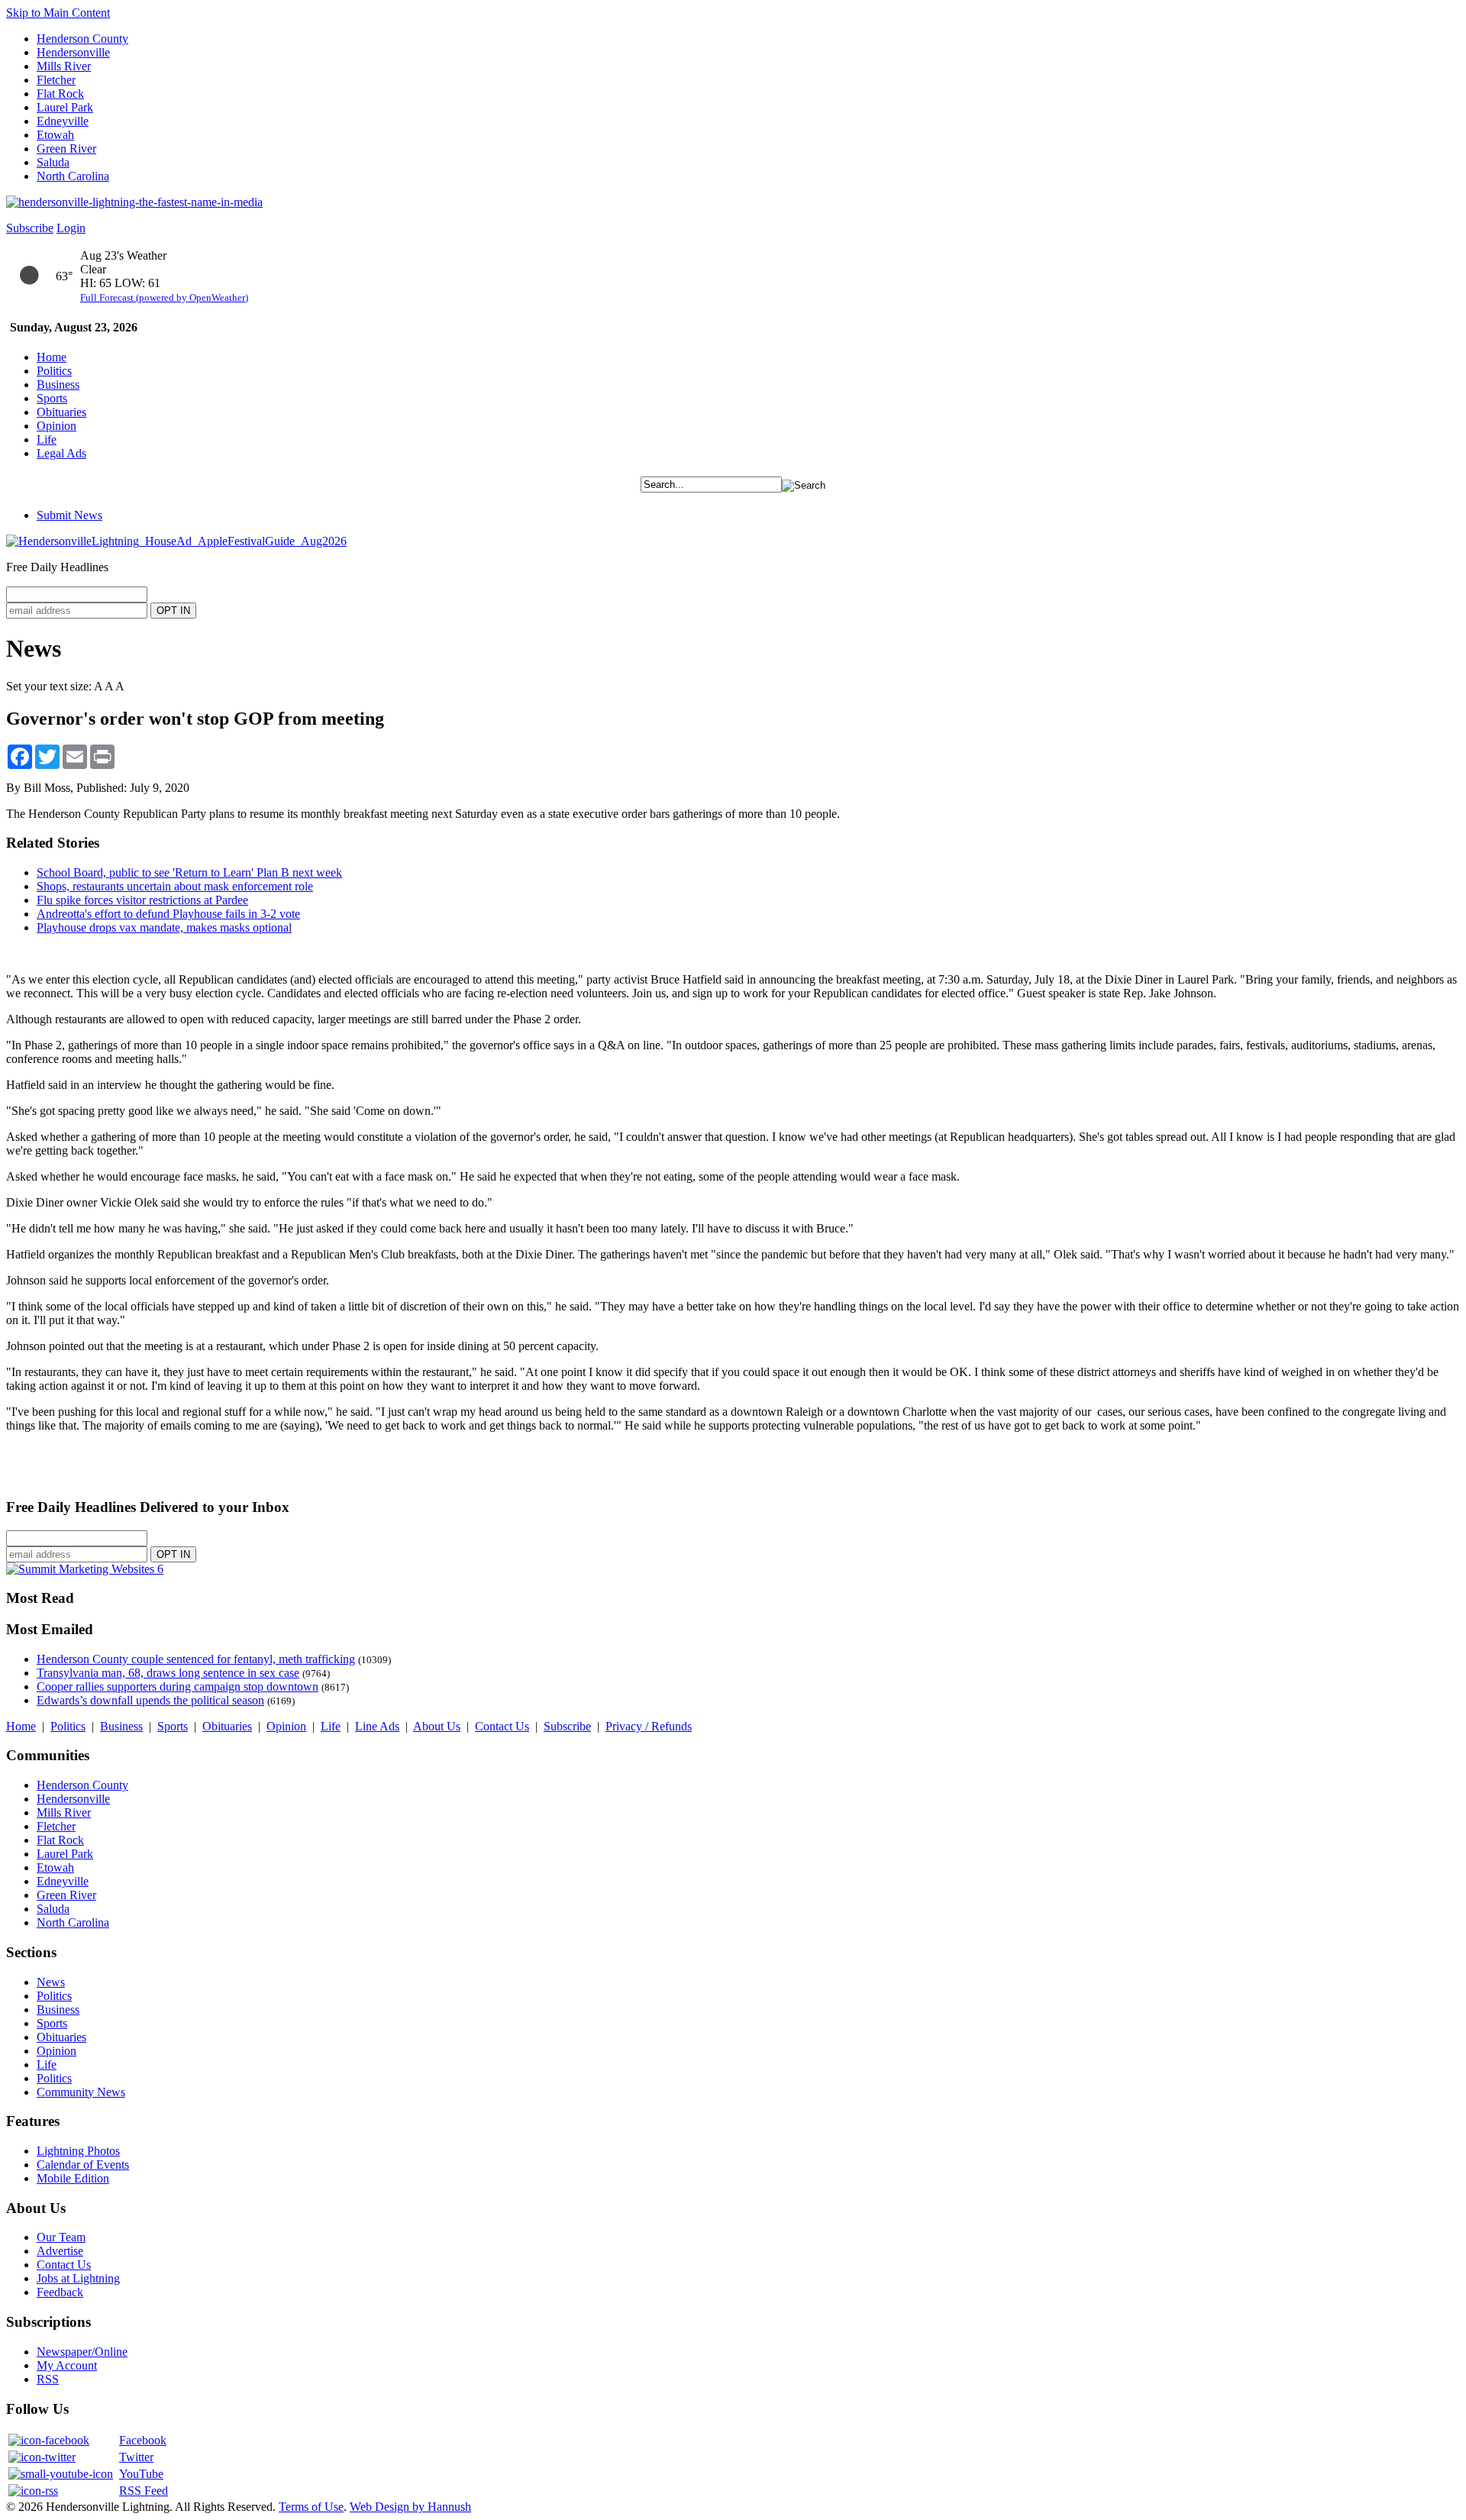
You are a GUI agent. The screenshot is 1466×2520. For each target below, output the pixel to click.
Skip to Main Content (58, 13)
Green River (66, 149)
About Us (437, 1726)
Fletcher (56, 80)
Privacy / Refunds (649, 1726)
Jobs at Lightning (78, 2278)
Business (58, 384)
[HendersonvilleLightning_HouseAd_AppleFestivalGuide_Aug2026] (176, 541)
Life (47, 439)
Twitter (136, 2457)
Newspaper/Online (82, 2352)
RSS (48, 2379)
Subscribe (30, 228)
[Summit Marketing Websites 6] (85, 1569)
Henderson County (82, 39)
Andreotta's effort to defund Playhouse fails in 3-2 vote (168, 914)
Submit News (69, 515)
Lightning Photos (78, 2151)
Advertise (60, 2251)
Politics (54, 371)
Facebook (143, 2440)
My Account (67, 2365)
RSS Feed (144, 2491)
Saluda (53, 162)
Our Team (61, 2237)
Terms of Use (311, 2507)
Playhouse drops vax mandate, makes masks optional (164, 927)
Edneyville (63, 121)
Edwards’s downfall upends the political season (150, 1700)
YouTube (141, 2474)
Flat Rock (60, 94)
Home (52, 357)
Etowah (55, 135)
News (51, 1982)
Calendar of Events (83, 2165)
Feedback (60, 2292)
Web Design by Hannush (410, 2507)
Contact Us (502, 1726)
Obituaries (61, 412)
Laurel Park (65, 107)
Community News (81, 2092)
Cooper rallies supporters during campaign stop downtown (178, 1686)
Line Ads (377, 1726)
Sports (52, 398)
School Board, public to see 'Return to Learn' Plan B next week (189, 872)
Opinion (57, 426)
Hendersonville (73, 52)
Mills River (64, 66)
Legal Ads (61, 453)
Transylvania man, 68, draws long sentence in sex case (168, 1673)
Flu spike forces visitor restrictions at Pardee (142, 900)
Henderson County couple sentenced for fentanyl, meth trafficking (196, 1659)
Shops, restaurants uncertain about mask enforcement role (175, 886)
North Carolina (73, 176)
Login (71, 228)
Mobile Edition (73, 2178)
